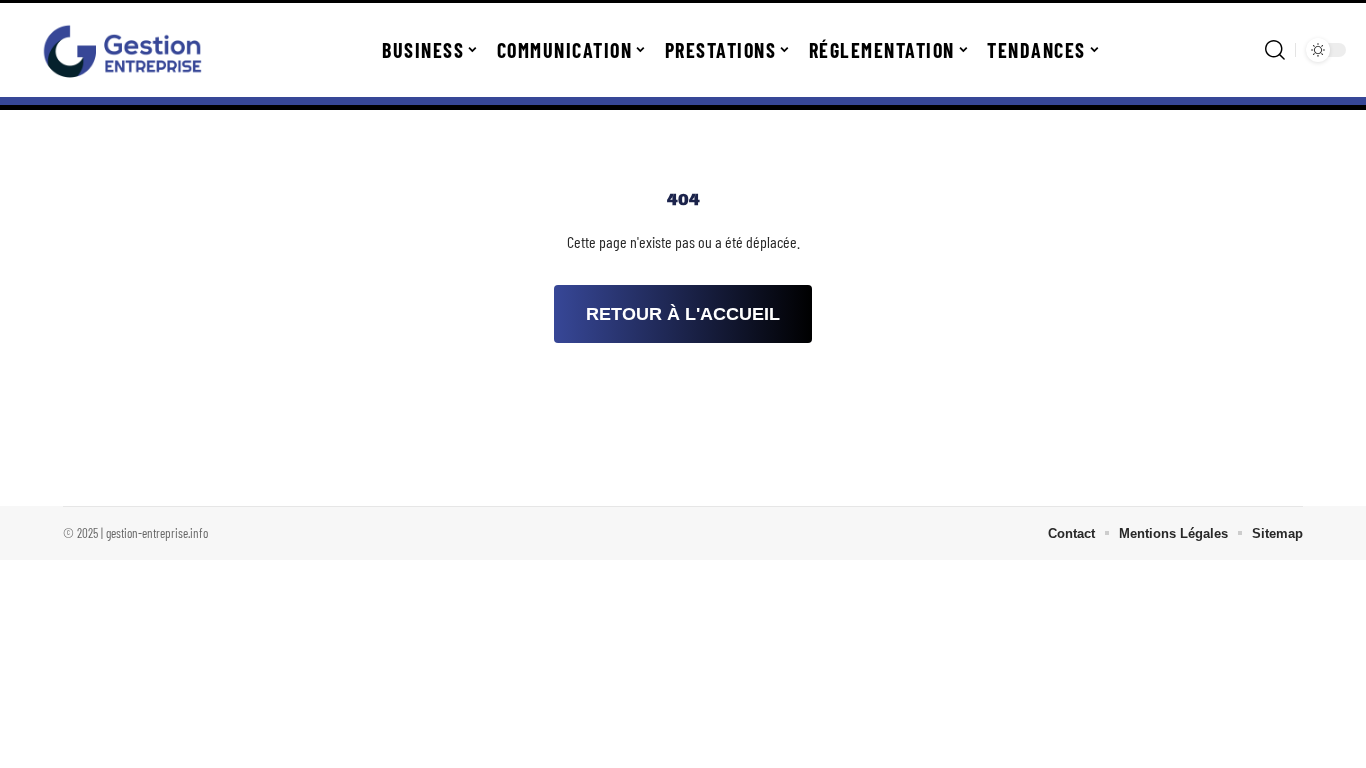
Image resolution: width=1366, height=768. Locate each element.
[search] (1275, 50)
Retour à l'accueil (683, 314)
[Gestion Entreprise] (122, 50)
